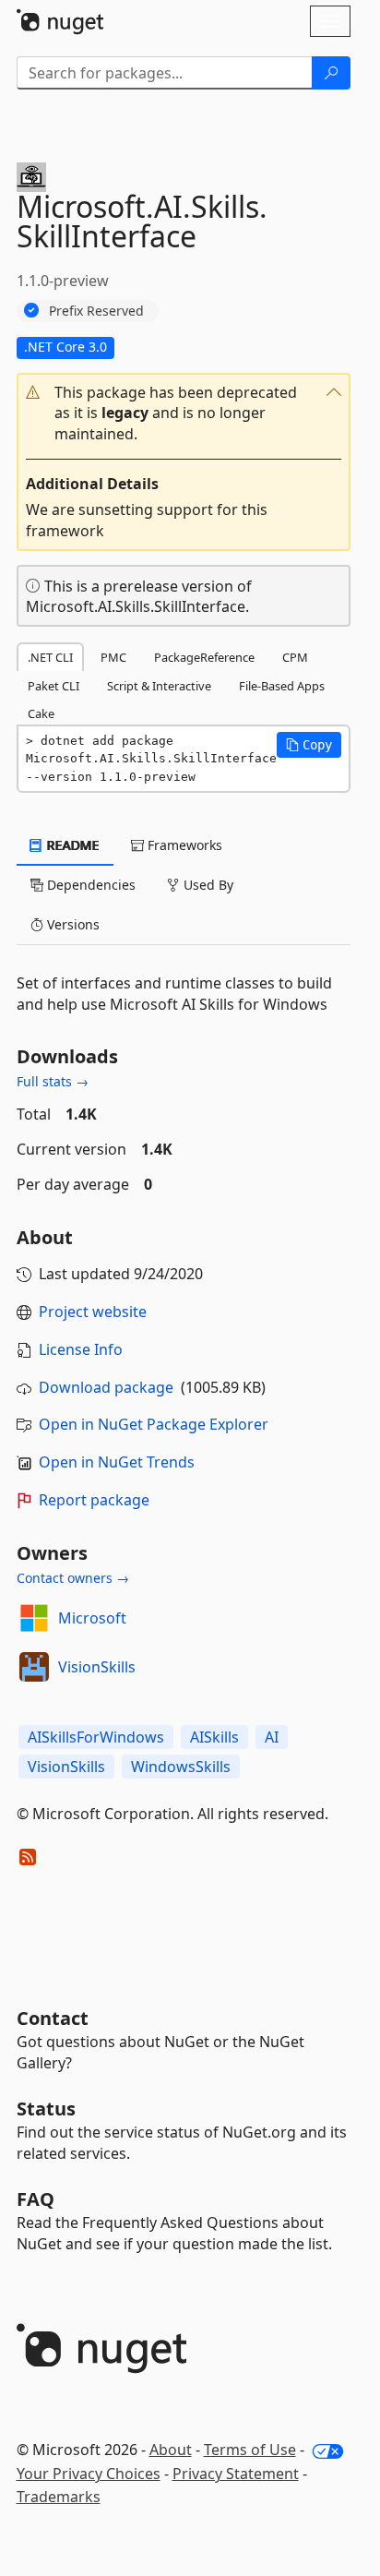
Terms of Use (250, 2450)
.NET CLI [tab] (50, 657)
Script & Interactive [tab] (159, 686)
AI (272, 1737)
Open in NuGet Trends (117, 1462)
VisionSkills (97, 1667)
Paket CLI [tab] (53, 686)
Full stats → (53, 1081)
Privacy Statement (236, 2474)
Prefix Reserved (96, 311)
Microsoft (92, 1618)
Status (46, 2109)
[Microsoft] (34, 1618)
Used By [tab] (207, 885)
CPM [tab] (295, 657)
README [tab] (71, 845)
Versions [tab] (71, 924)
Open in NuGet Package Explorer (154, 1424)
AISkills (214, 1737)
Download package (106, 1387)
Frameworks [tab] (183, 845)
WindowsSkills (181, 1767)
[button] (184, 414)
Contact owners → (73, 1578)
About (171, 2450)
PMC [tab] (113, 657)
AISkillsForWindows (96, 1737)
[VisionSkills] (34, 1667)
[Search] (331, 73)
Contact (53, 2018)
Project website (93, 1312)
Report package (94, 1500)
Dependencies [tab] (89, 885)
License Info (81, 1349)
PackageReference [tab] (204, 657)
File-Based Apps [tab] (282, 686)
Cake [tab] (41, 713)
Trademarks (59, 2497)
